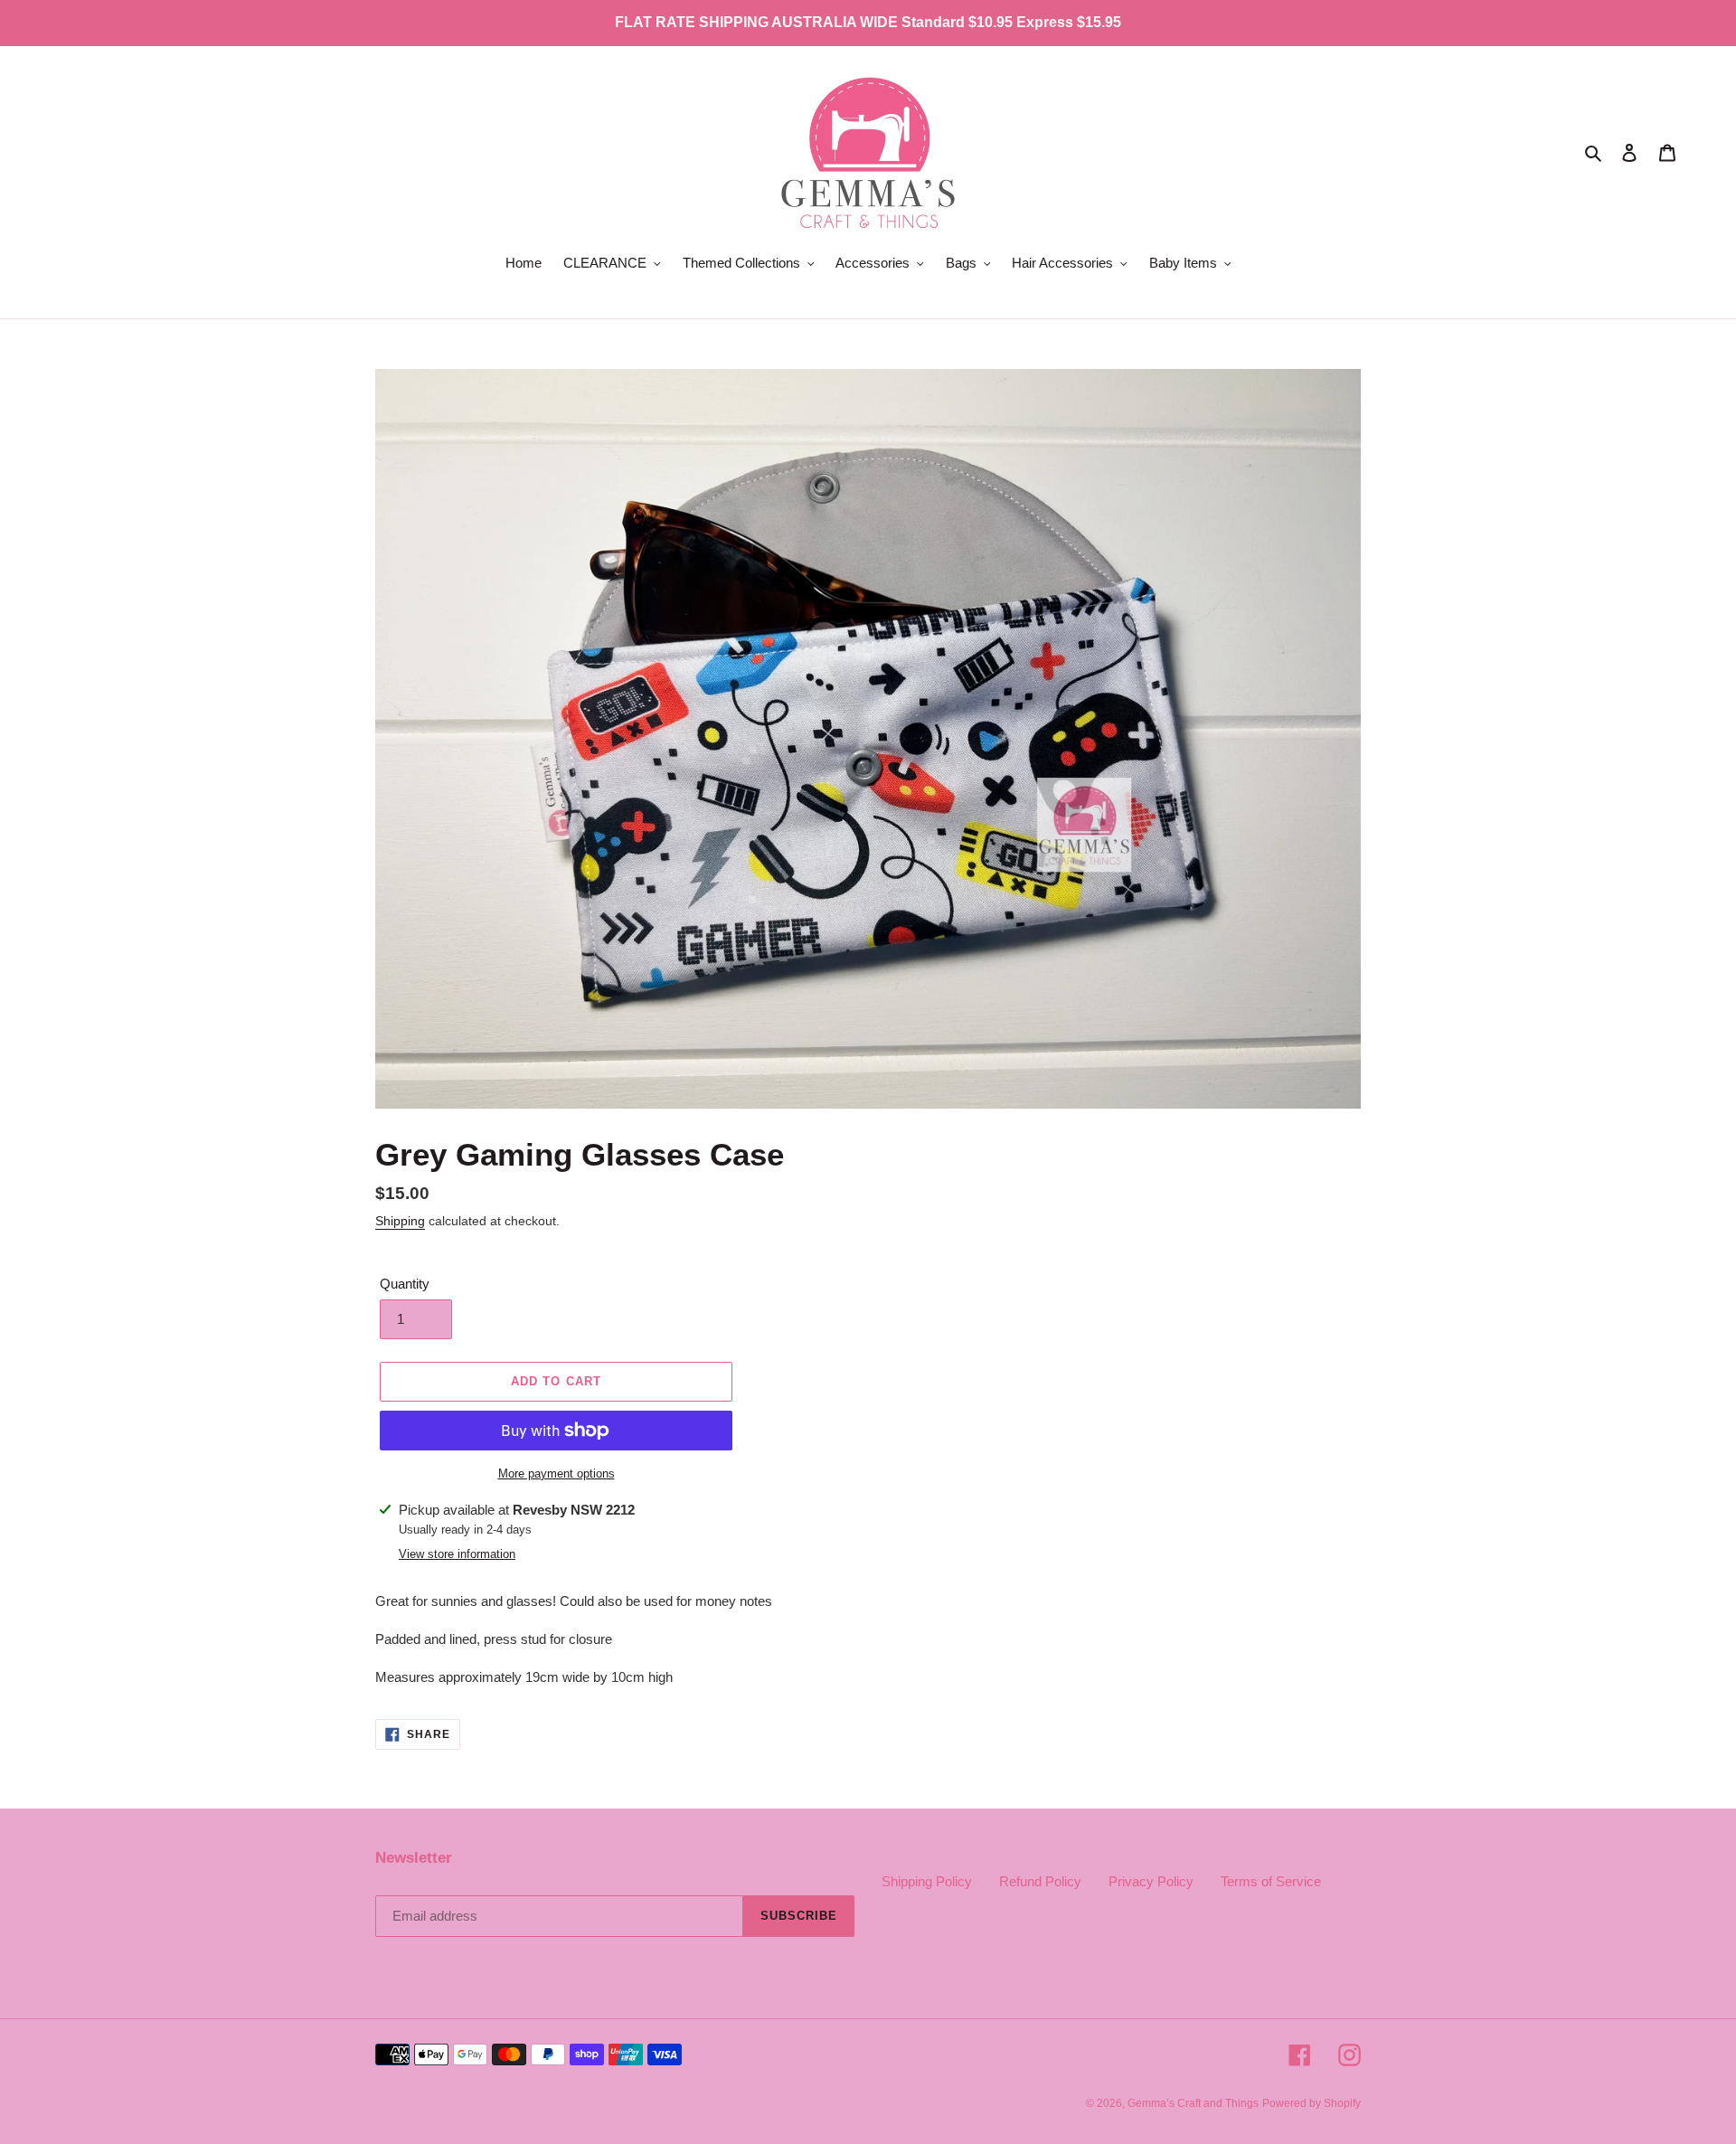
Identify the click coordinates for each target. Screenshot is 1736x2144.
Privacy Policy (1151, 1881)
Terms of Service (1271, 1881)
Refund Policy (1040, 1881)
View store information (457, 1554)
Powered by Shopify (1311, 2103)
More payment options (557, 1473)
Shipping (400, 1221)
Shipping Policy (927, 1881)
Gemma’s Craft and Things (1193, 2103)
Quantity (405, 1284)
